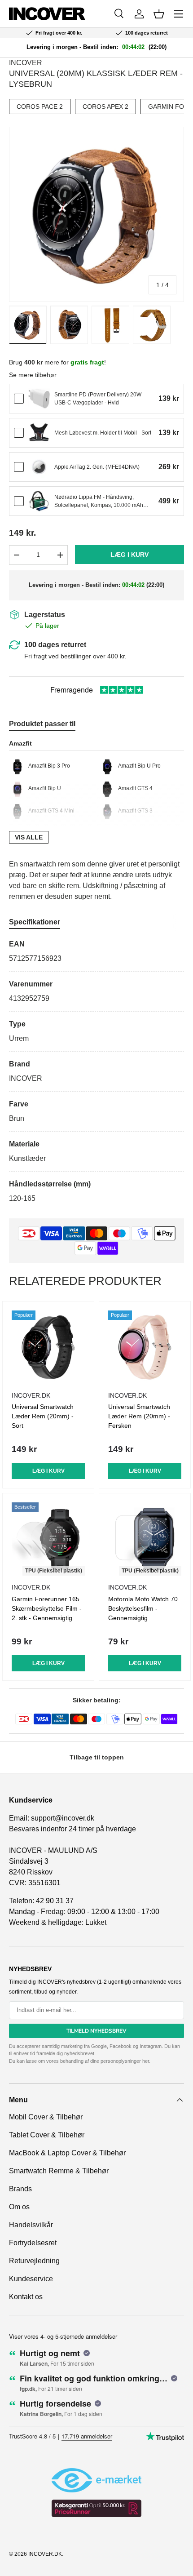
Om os (19, 2207)
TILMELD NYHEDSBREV (96, 2031)
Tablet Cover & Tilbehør (47, 2135)
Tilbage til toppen (97, 1757)
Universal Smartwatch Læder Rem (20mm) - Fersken (139, 1416)
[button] (159, 14)
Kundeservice (31, 2279)
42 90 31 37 (55, 1901)
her (146, 2061)
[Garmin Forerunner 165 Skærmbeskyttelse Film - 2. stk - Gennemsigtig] (48, 1539)
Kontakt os (26, 2297)
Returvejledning (34, 2261)
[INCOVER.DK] (47, 14)
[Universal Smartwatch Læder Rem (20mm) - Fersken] (145, 1347)
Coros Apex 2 (105, 107)
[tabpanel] (96, 1071)
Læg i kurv (129, 555)
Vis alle (29, 837)
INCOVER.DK (45, 2554)
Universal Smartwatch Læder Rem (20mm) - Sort (43, 1416)
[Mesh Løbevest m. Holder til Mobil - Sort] (39, 433)
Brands (20, 2189)
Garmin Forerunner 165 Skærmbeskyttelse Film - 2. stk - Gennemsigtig (47, 1608)
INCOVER (26, 63)
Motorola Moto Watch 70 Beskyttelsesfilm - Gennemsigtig (143, 1608)
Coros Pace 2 (40, 107)
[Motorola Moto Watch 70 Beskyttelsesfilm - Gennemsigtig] (145, 1539)
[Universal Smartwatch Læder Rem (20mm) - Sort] (48, 1347)
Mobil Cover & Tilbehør (46, 2117)
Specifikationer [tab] (35, 922)
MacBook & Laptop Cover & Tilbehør (67, 2153)
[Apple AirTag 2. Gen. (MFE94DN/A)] (39, 467)
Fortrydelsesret (33, 2243)
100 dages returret (55, 645)
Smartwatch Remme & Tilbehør (59, 2171)
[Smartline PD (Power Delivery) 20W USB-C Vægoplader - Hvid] (39, 399)
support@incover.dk (63, 1818)
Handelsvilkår (31, 2225)
